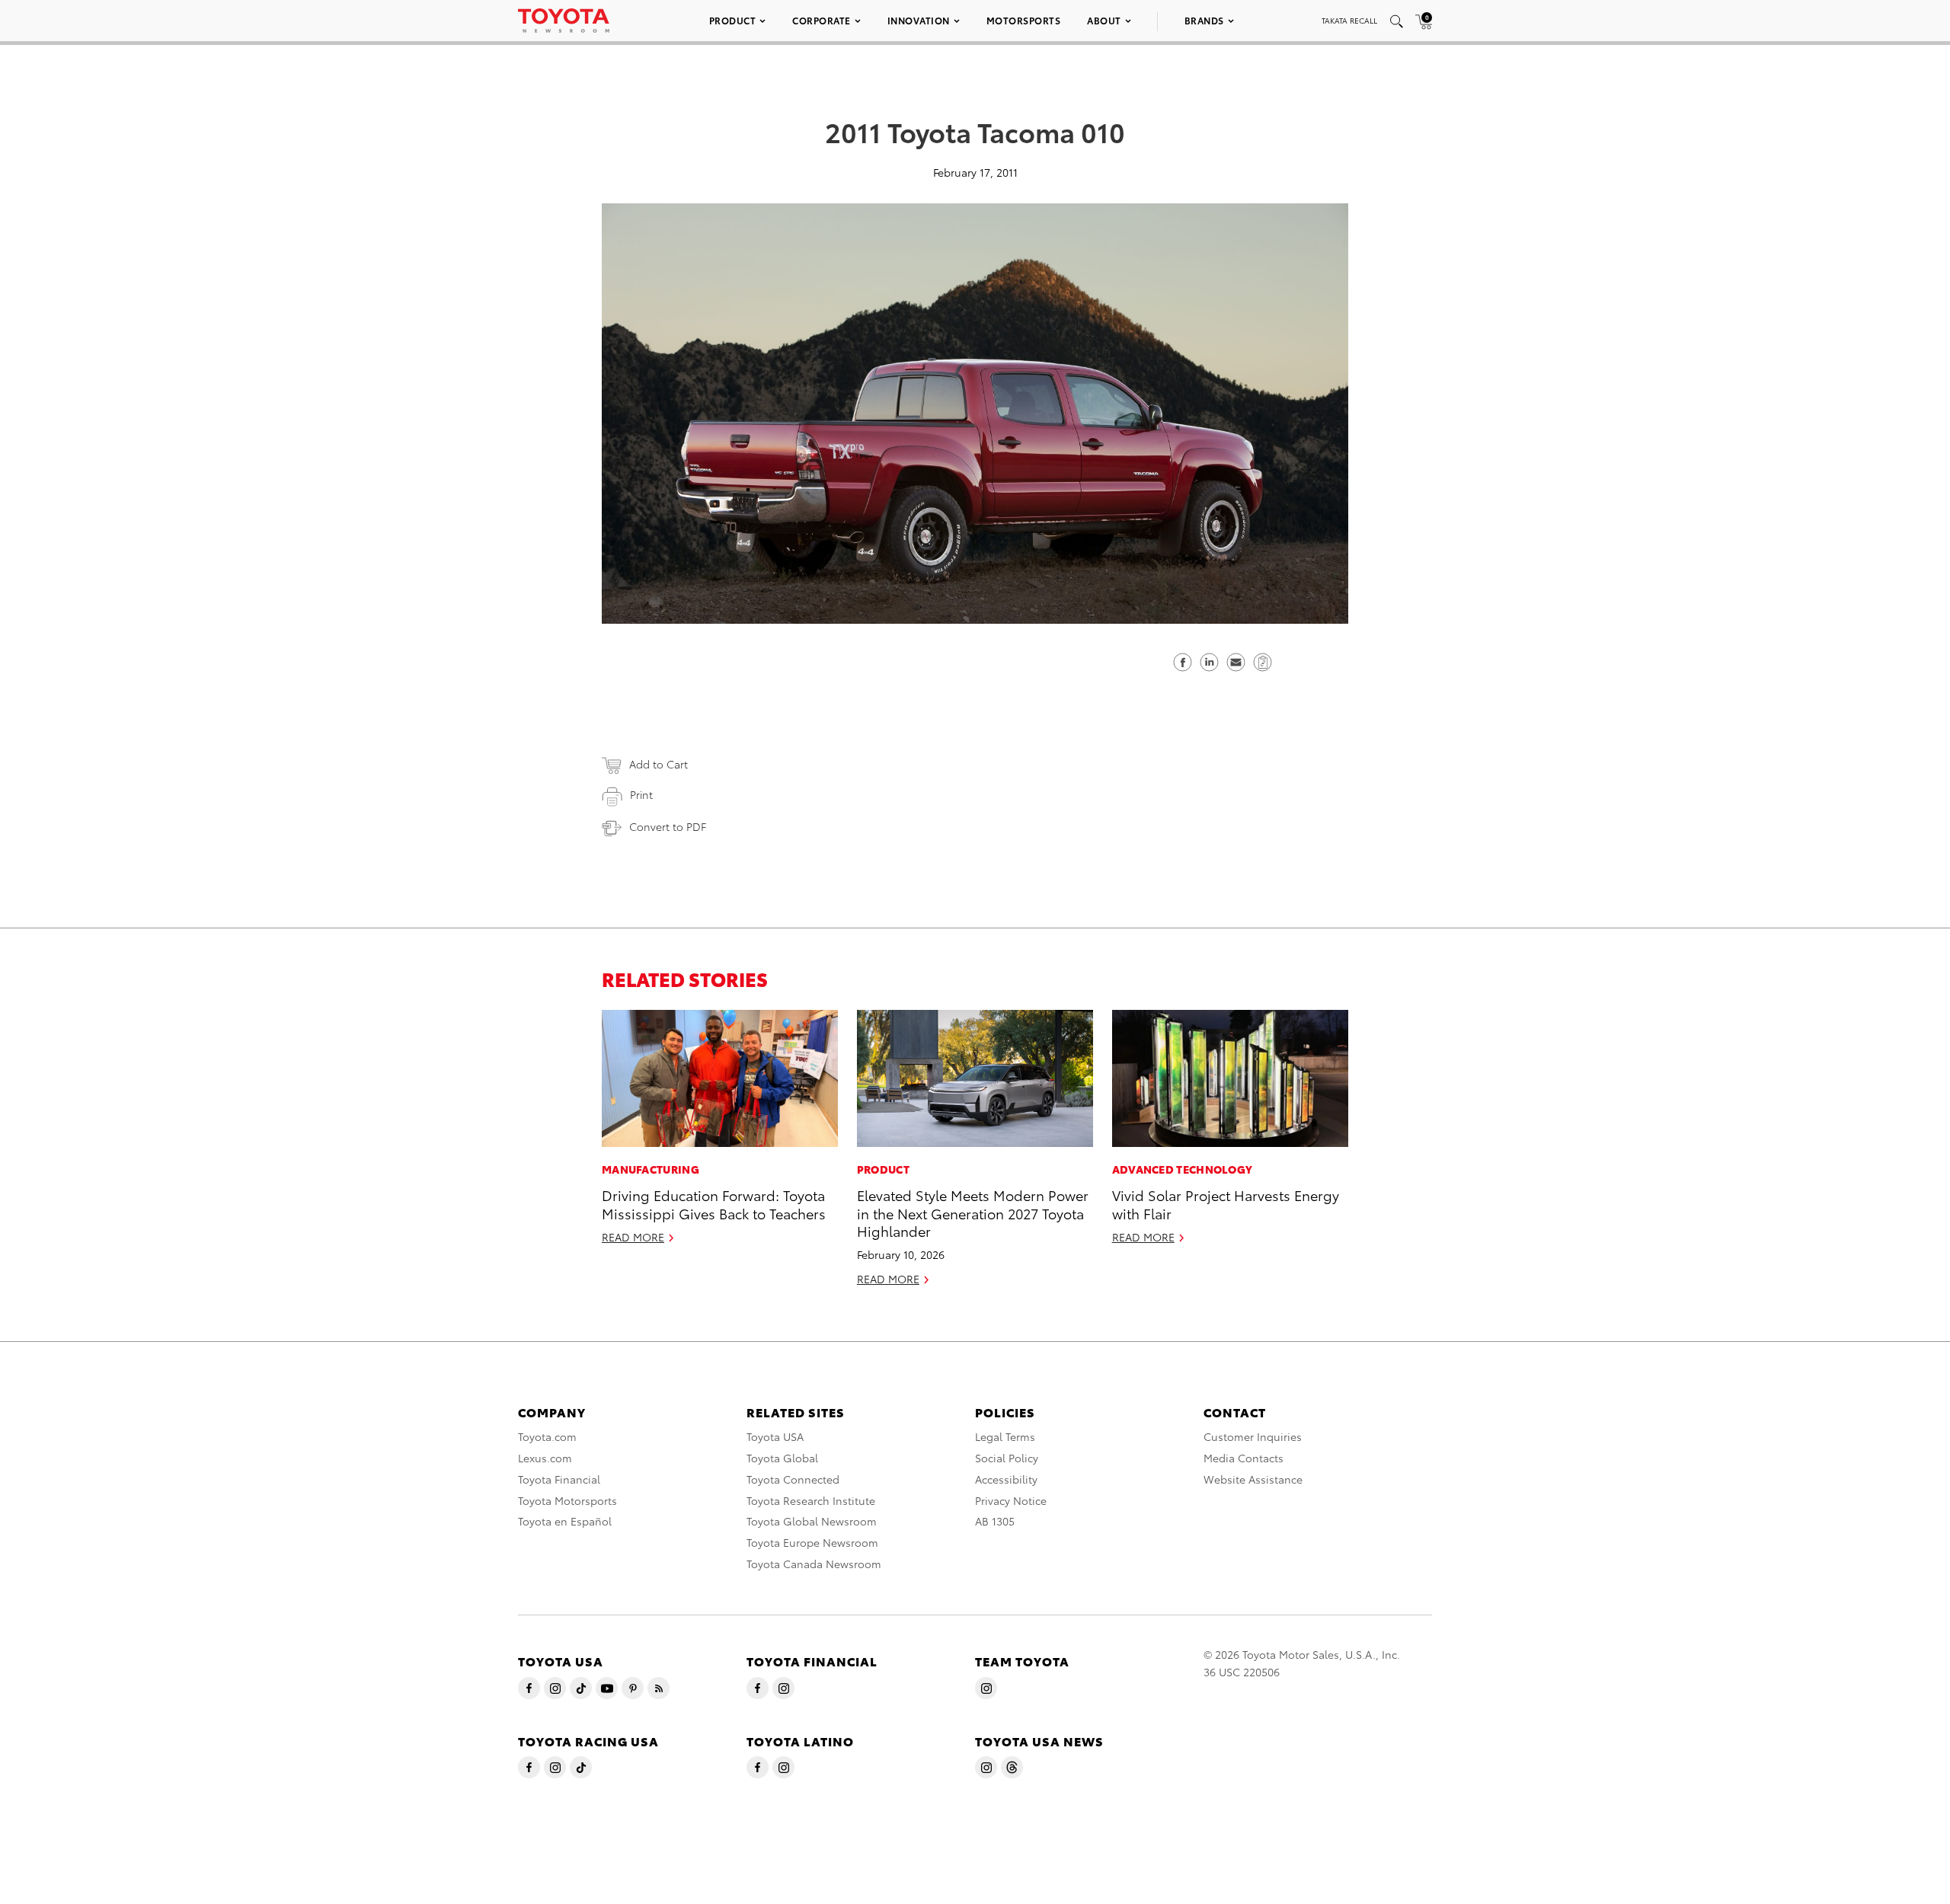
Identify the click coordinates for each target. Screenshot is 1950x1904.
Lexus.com (545, 1458)
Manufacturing (651, 1169)
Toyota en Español (565, 1521)
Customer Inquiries (1253, 1436)
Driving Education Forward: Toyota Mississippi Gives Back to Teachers (714, 1203)
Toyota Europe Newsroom (812, 1542)
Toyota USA (775, 1436)
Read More (633, 1237)
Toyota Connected (793, 1479)
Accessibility (1006, 1479)
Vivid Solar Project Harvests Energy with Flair (1226, 1203)
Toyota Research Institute (811, 1500)
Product (733, 20)
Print (641, 794)
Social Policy (1007, 1458)
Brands (1204, 20)
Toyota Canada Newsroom (814, 1564)
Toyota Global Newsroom (812, 1521)
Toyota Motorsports (567, 1500)
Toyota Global (782, 1458)
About (1104, 20)
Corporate (822, 20)
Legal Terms (1005, 1436)
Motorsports (1024, 20)
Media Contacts (1244, 1458)
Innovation (919, 20)
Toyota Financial (559, 1479)
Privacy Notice (1011, 1500)
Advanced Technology (1183, 1169)
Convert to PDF (668, 826)
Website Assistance (1253, 1479)
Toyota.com (547, 1436)
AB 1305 (995, 1521)
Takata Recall (1349, 20)
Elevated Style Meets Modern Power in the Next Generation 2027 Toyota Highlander (973, 1212)
